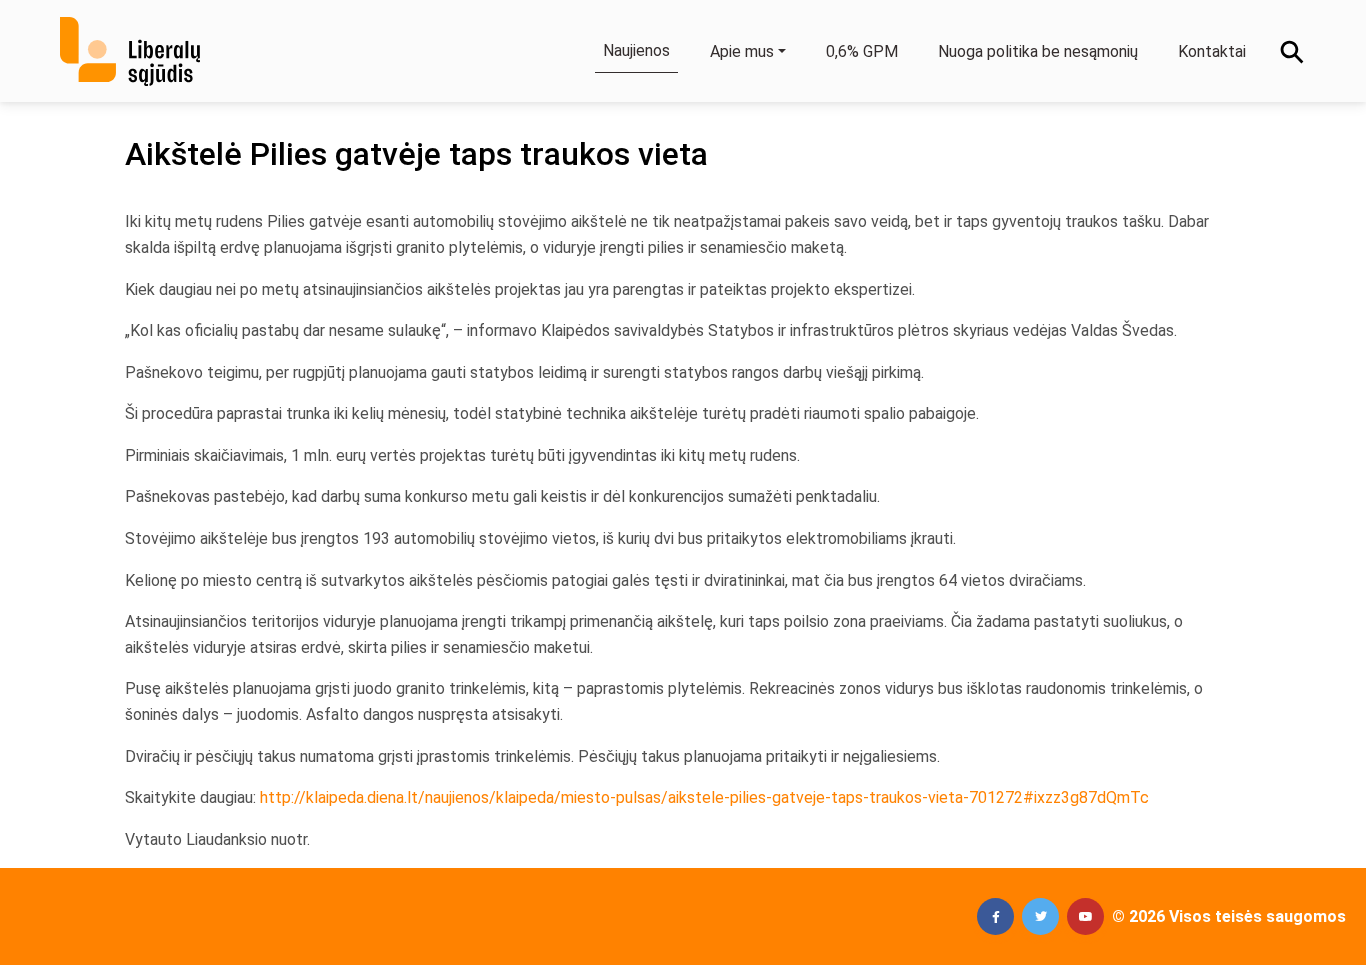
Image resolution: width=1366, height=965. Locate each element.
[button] (995, 916)
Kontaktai (1212, 51)
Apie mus (742, 51)
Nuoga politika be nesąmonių (1038, 51)
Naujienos (636, 50)
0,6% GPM (862, 51)
